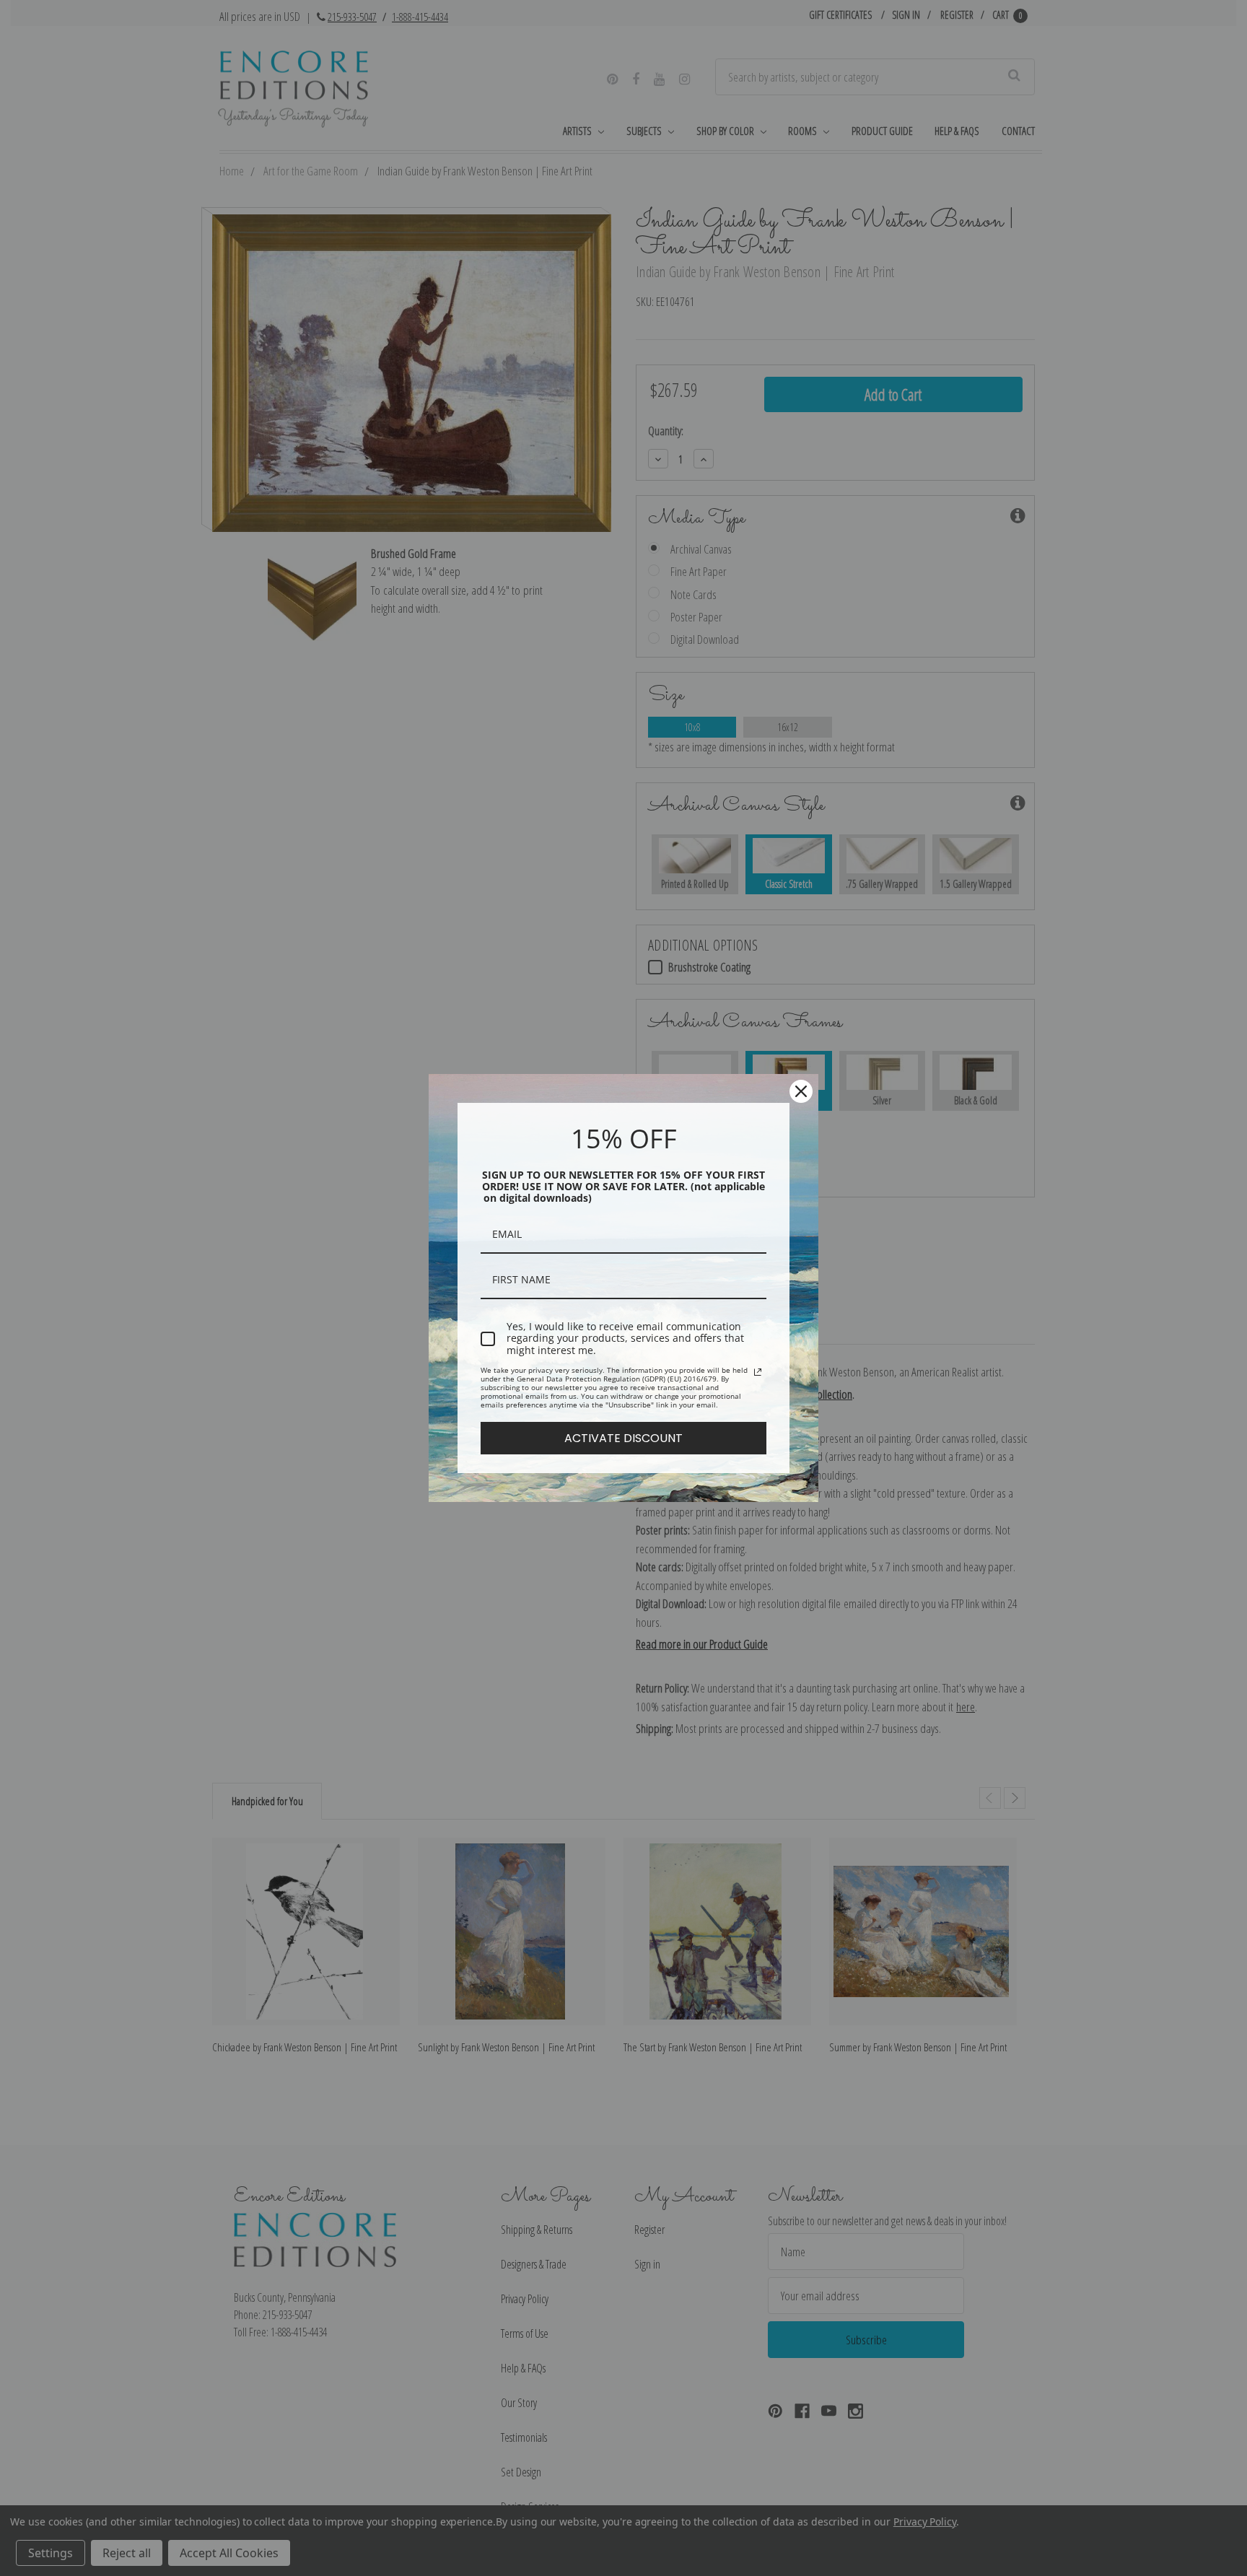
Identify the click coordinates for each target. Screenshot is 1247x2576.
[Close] (801, 1091)
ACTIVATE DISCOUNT (623, 1438)
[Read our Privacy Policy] (758, 1372)
